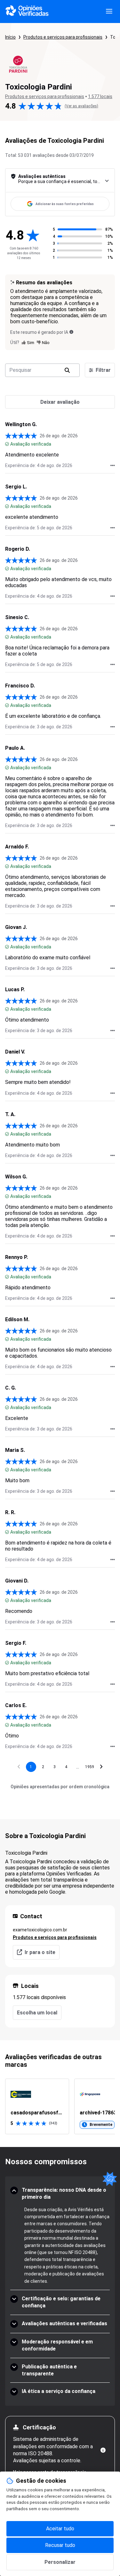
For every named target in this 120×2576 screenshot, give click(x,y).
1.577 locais (100, 96)
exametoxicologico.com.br (40, 1930)
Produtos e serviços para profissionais (63, 37)
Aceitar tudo (60, 2529)
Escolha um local (37, 2013)
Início (10, 37)
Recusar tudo (60, 2545)
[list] (60, 2106)
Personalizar (60, 2562)
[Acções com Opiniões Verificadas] (113, 465)
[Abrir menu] (109, 11)
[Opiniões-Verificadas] (27, 11)
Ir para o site (40, 1952)
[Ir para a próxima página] (101, 1767)
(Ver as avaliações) (81, 106)
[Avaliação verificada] (7, 444)
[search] (67, 370)
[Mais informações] (103, 2450)
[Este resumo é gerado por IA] (71, 332)
